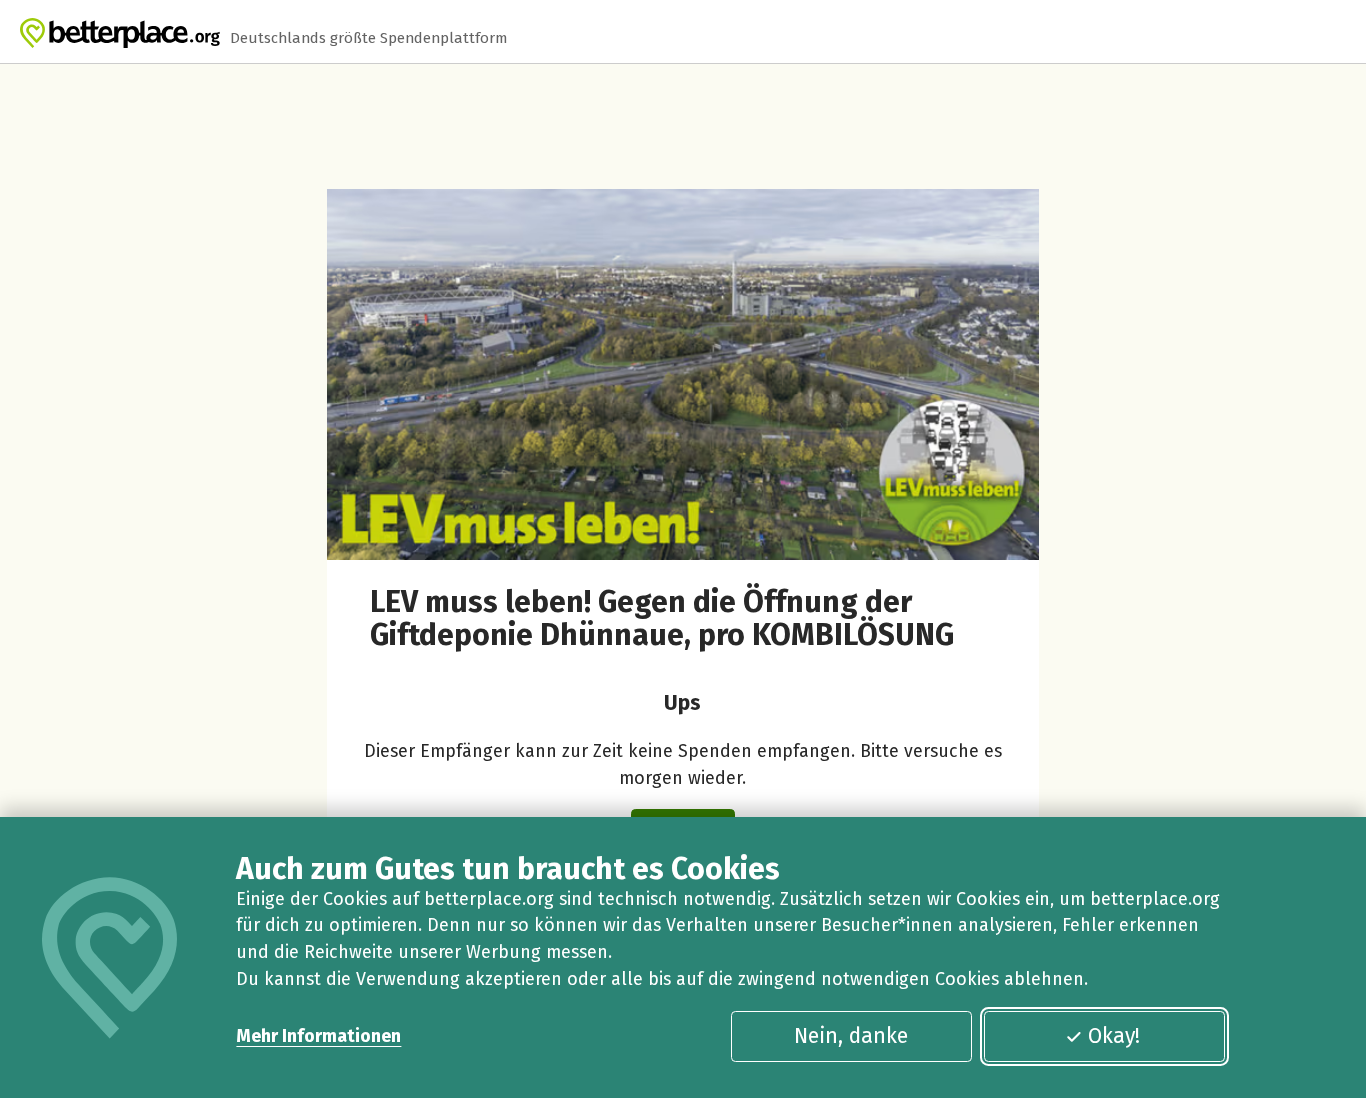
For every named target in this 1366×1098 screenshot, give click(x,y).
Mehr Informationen (318, 1036)
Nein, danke (851, 1036)
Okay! (1114, 1036)
